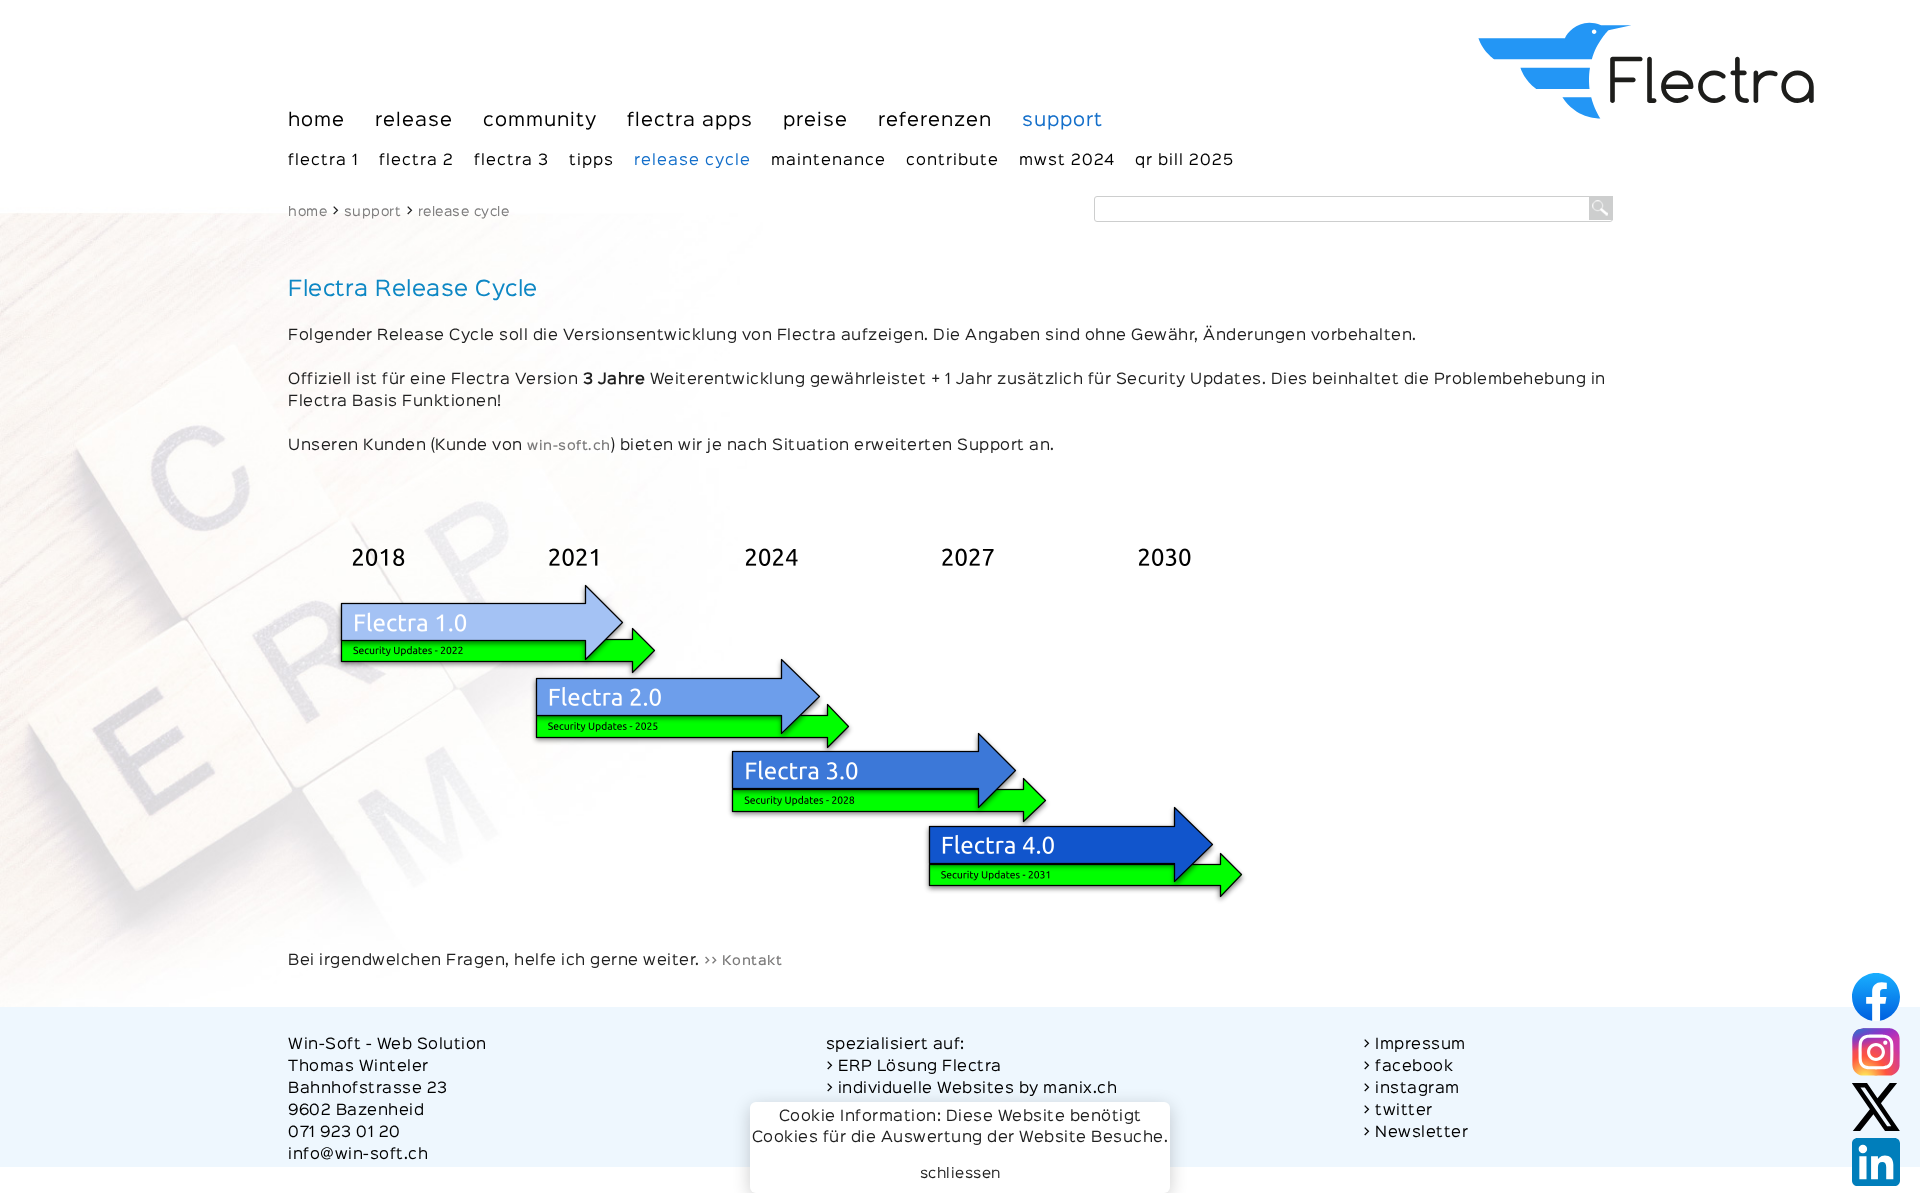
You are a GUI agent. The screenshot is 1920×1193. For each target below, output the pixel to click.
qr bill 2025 (1184, 161)
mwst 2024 (1067, 161)
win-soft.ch (569, 446)
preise (815, 120)
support (1062, 120)
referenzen (935, 120)
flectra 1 (323, 161)
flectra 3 (511, 161)
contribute (952, 161)
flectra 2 (416, 161)
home (316, 120)
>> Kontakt (743, 961)
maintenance (828, 161)
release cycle (692, 161)
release (414, 120)
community (540, 120)
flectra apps (690, 120)
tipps (591, 161)
